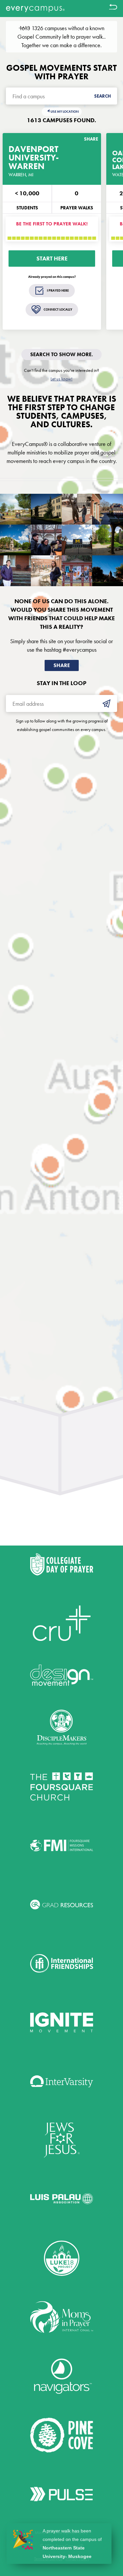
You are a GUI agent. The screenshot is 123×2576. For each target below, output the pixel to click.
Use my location (65, 112)
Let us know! (61, 379)
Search (102, 96)
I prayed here (58, 290)
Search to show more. (61, 354)
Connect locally (58, 309)
